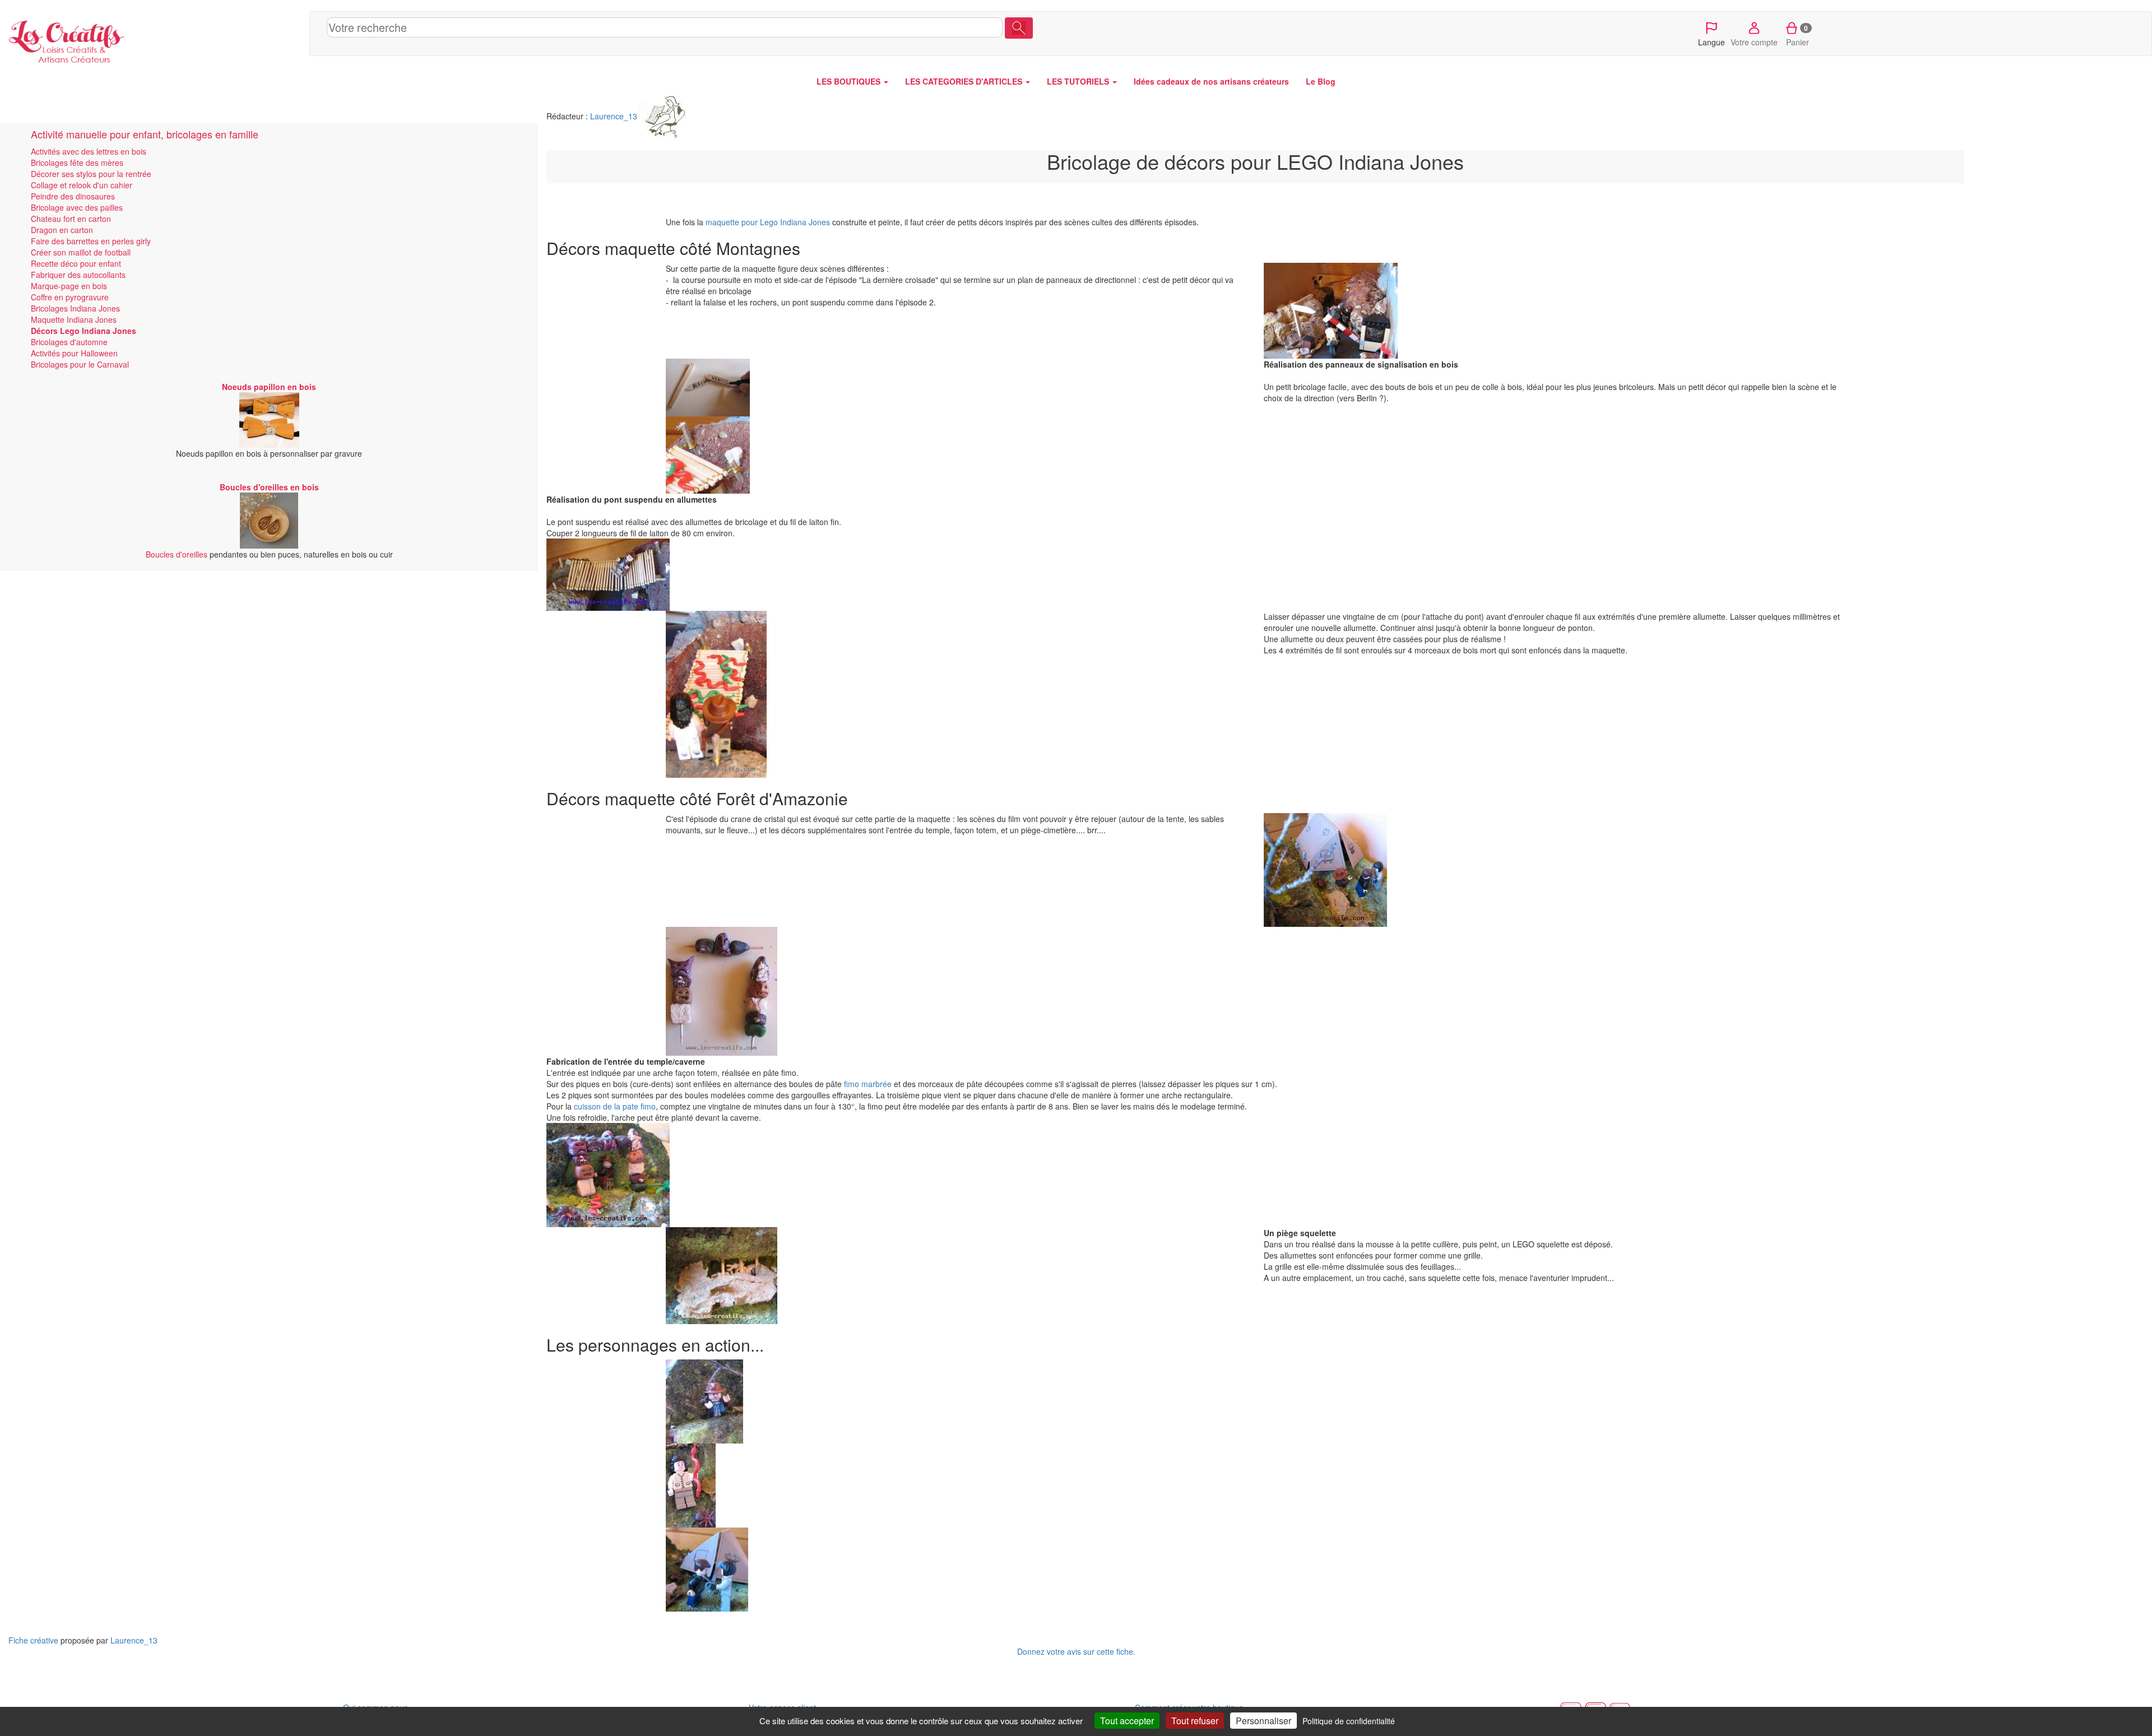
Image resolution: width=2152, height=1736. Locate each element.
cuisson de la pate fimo (615, 1106)
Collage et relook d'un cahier (82, 185)
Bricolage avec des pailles (77, 207)
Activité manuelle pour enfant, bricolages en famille (145, 134)
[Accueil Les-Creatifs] (155, 39)
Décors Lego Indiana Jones (84, 331)
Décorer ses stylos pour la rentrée (91, 174)
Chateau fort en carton (71, 219)
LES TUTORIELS (1079, 81)
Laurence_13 (614, 116)
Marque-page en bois (69, 286)
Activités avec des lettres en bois (89, 151)
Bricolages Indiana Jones (75, 308)
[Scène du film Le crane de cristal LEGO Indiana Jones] (1554, 870)
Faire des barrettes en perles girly (91, 241)
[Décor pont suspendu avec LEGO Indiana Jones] (837, 575)
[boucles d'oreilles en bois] (269, 519)
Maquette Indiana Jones (74, 319)
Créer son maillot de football (81, 252)
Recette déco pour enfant (76, 263)
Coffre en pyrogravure (70, 297)
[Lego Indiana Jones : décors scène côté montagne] (1554, 311)
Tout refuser (1195, 1721)
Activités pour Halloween (74, 353)
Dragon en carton (62, 230)
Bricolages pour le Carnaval (80, 364)
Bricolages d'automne (69, 342)
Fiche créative (33, 1640)
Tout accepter (1127, 1721)
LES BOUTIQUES (850, 81)
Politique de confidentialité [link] (1349, 1721)
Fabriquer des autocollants (78, 275)
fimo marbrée (868, 1084)
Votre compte (1754, 42)
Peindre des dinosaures (73, 196)
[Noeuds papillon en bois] (269, 419)
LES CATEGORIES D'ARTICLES (965, 81)
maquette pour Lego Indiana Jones (768, 222)
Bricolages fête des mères (77, 163)
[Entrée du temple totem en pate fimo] (837, 1175)
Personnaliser (1263, 1721)
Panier (1798, 35)
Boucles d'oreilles (177, 554)
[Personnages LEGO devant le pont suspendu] (956, 694)
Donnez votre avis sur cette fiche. (1076, 1651)
